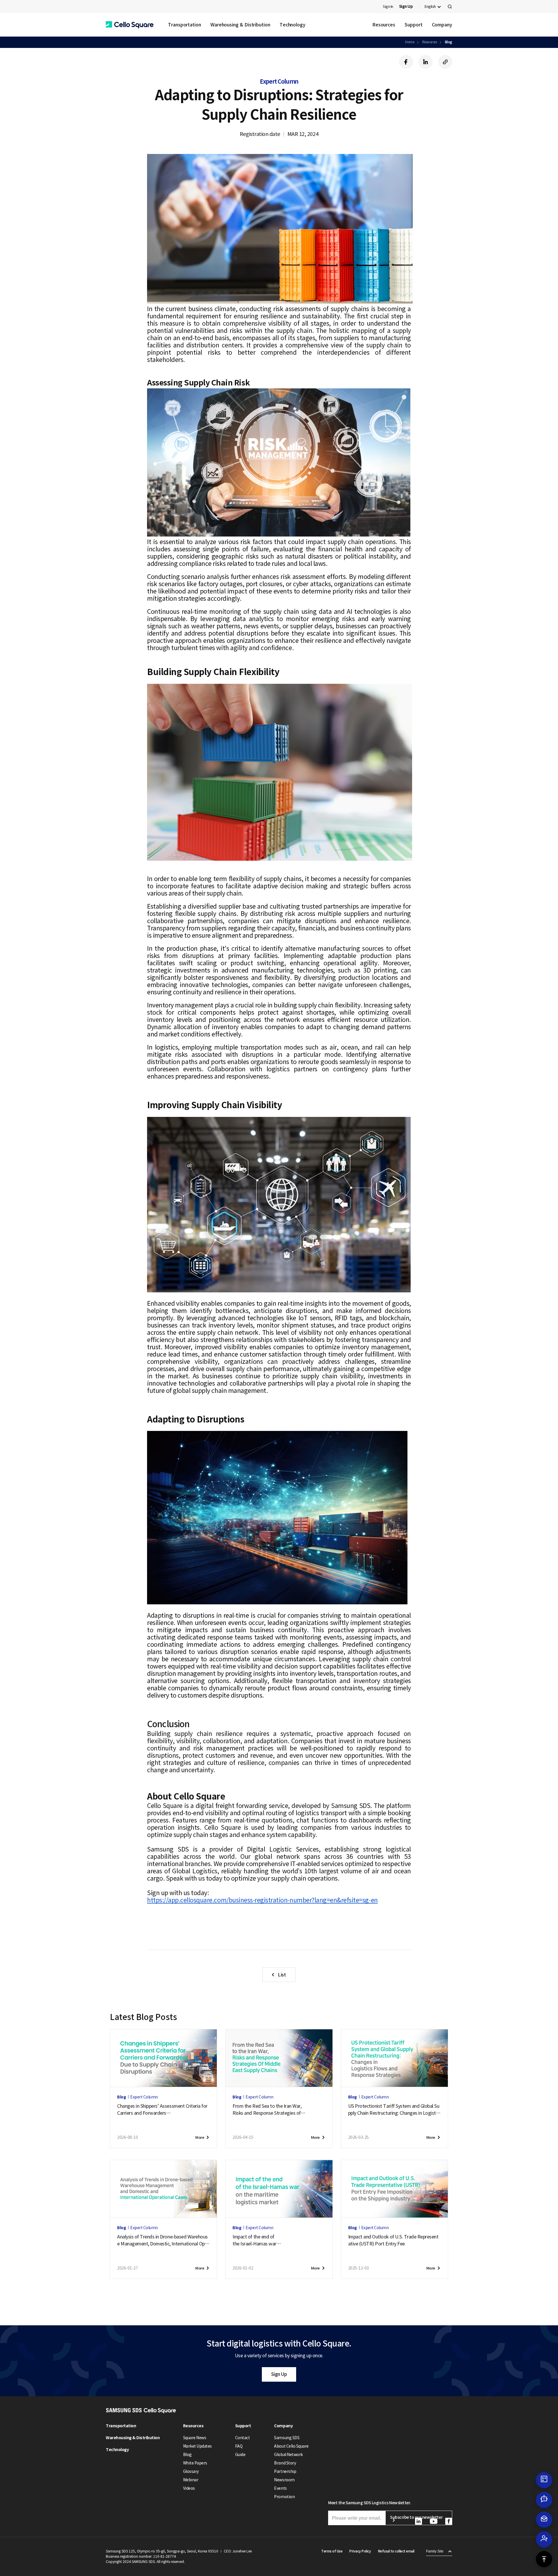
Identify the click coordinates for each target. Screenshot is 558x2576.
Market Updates (197, 2446)
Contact (243, 2438)
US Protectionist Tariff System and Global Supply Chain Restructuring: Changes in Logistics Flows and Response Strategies (394, 2110)
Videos (189, 2488)
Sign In (388, 7)
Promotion (284, 2497)
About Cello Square (291, 2446)
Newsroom (284, 2480)
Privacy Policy (360, 2551)
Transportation (185, 25)
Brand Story (285, 2463)
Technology (293, 25)
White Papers (195, 2463)
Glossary (191, 2471)
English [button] (430, 7)
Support (413, 25)
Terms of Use (332, 2551)
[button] (130, 25)
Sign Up (279, 2374)
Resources (384, 25)
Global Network (288, 2455)
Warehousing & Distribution (240, 25)
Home (410, 42)
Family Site (435, 2551)
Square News (195, 2438)
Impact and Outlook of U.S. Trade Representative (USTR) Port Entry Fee (393, 2240)
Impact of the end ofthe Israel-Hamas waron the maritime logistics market (266, 2240)
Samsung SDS (287, 2438)
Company (442, 25)
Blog (449, 42)
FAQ (239, 2446)
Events (280, 2488)
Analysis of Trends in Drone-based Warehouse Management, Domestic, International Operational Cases (163, 2240)
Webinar (191, 2480)
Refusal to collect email (396, 2551)
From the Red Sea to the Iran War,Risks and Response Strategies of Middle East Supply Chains (267, 2110)
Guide (240, 2455)
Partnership (285, 2471)
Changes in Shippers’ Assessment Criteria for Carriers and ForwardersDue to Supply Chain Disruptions (162, 2110)
